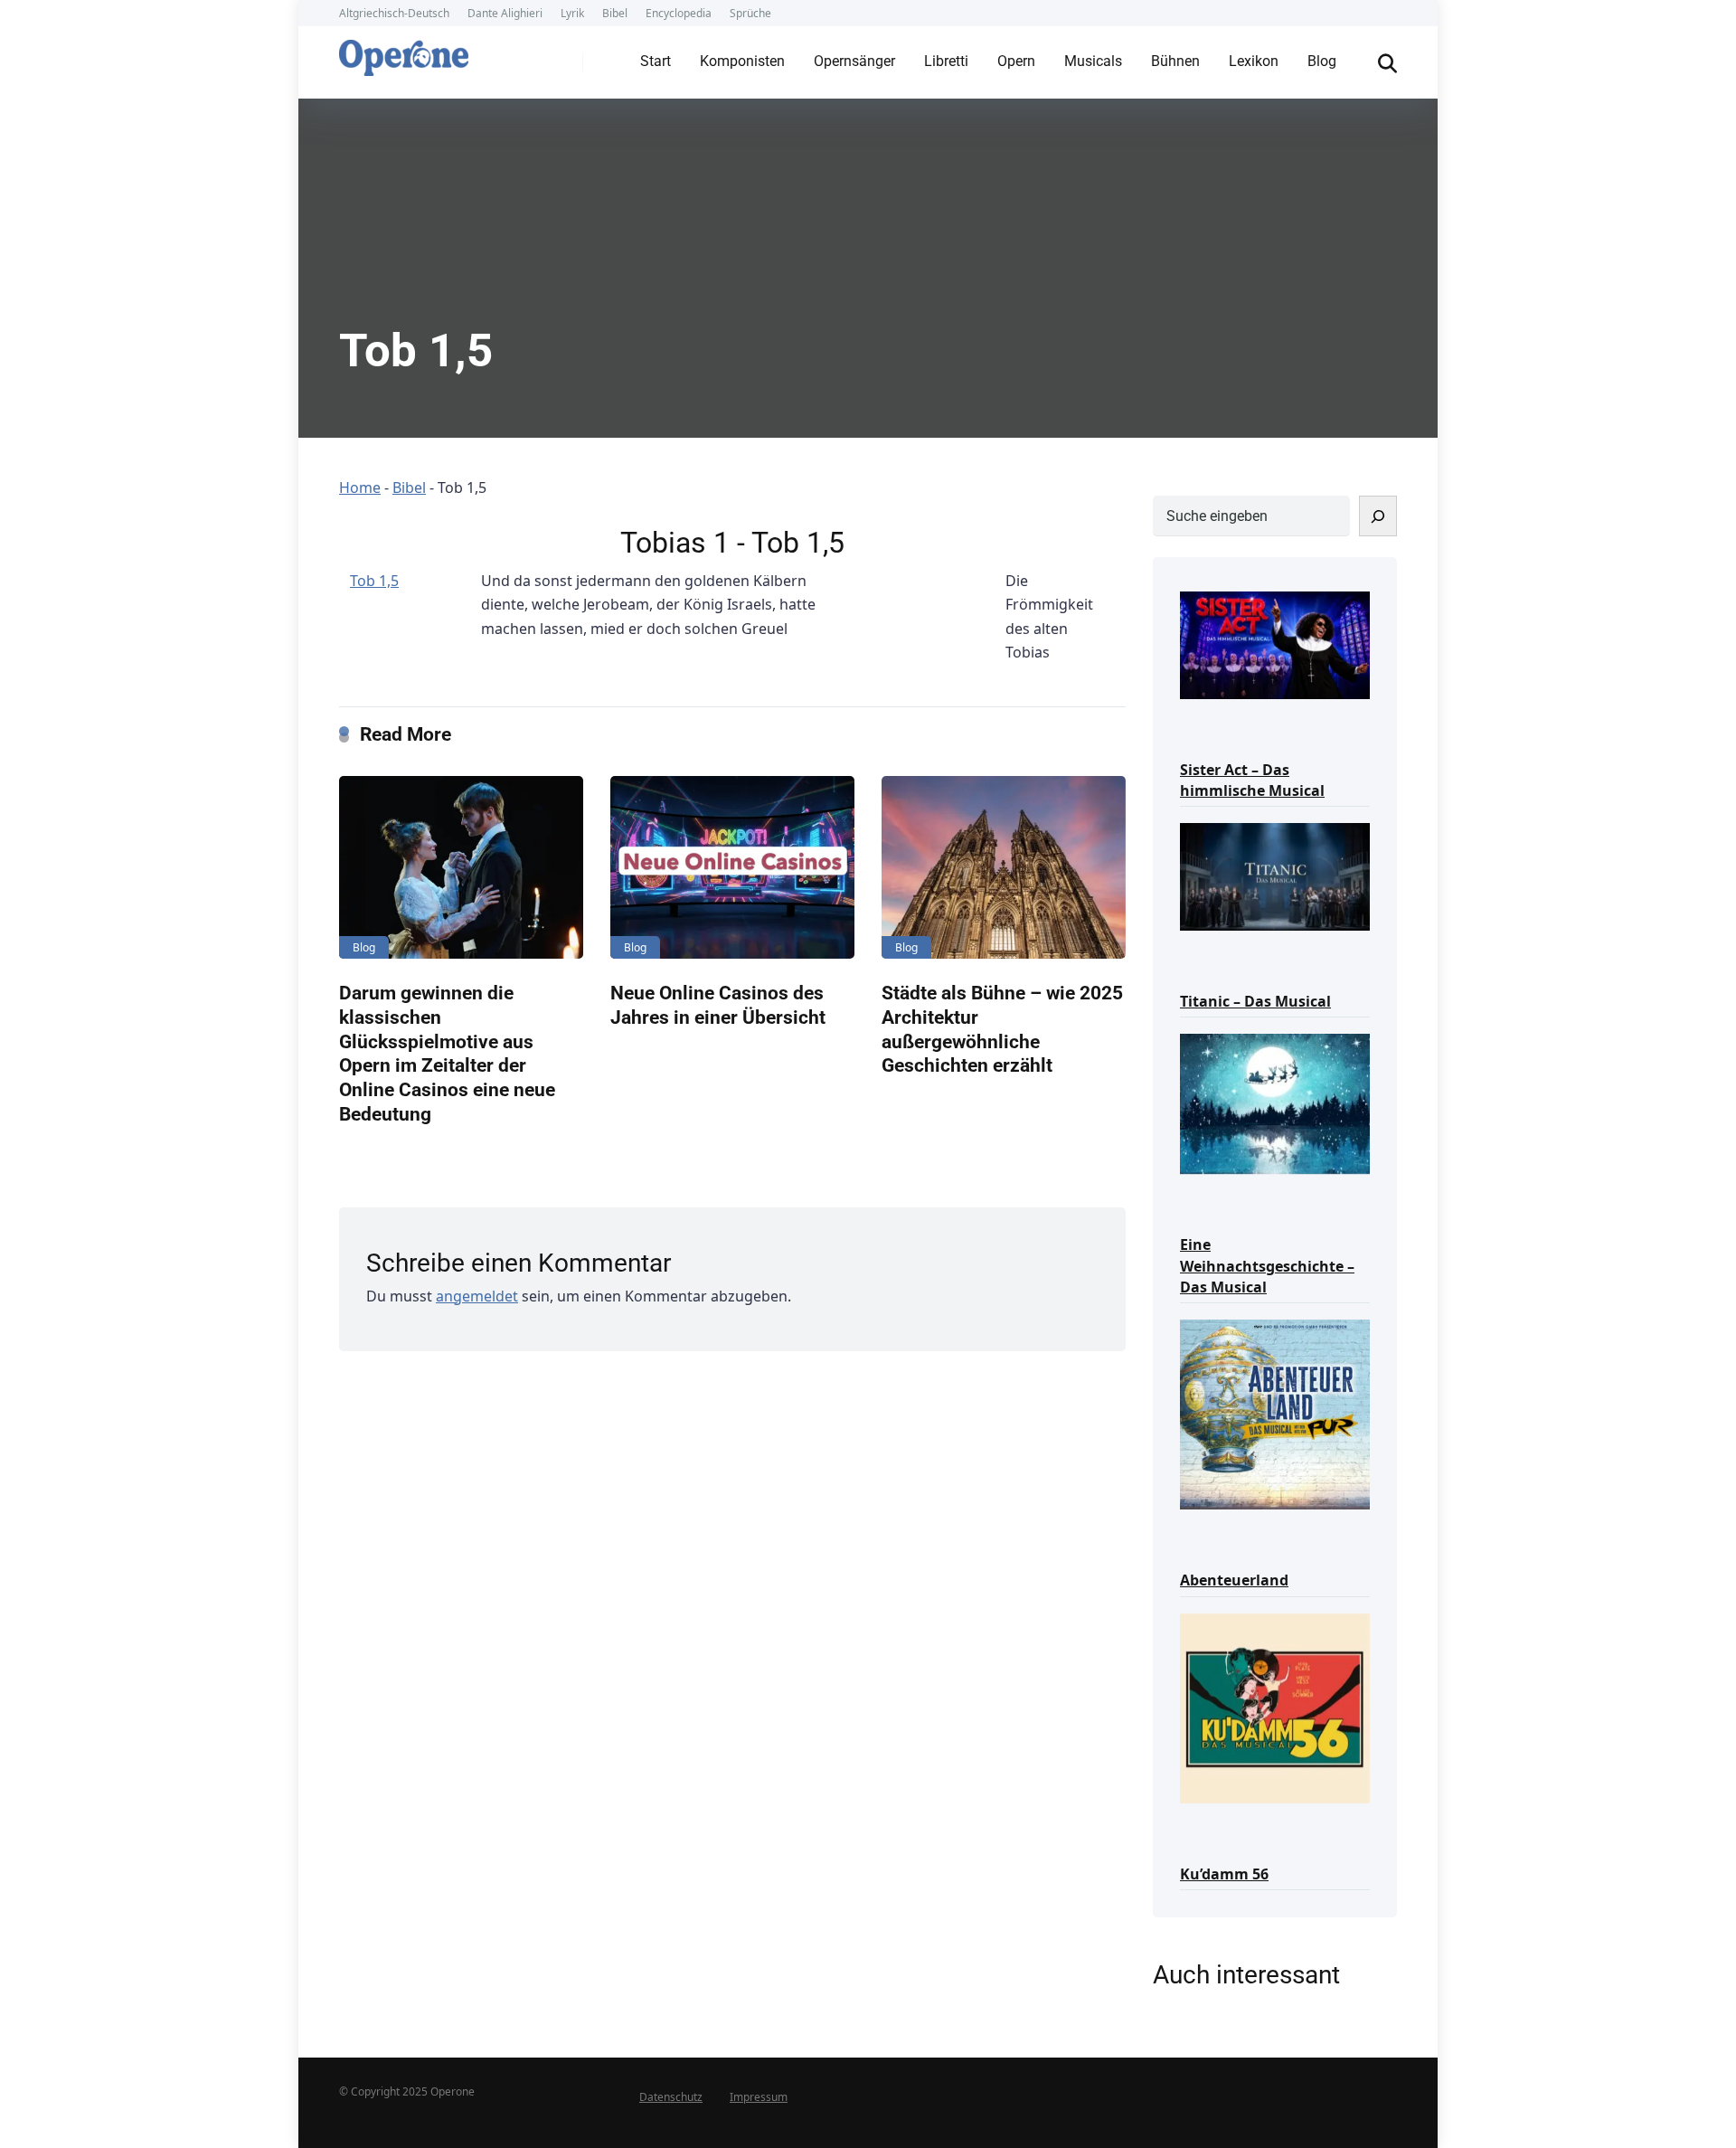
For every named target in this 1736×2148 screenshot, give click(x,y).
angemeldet (477, 1296)
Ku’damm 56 (1224, 1874)
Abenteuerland (1234, 1580)
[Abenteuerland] (1275, 1413)
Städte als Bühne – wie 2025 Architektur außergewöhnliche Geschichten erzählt (1002, 1029)
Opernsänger (854, 61)
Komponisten (742, 61)
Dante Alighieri (505, 13)
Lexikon (1254, 61)
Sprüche (750, 13)
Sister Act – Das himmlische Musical (1252, 780)
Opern (1016, 61)
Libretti (946, 61)
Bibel (615, 13)
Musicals (1093, 61)
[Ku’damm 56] (1275, 1707)
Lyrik (572, 13)
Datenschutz (671, 2097)
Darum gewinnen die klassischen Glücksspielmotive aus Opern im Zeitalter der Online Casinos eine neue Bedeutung (447, 1053)
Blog (1322, 61)
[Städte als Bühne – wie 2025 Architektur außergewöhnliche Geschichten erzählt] (1004, 868)
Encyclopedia (679, 13)
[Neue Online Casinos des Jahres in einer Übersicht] (732, 868)
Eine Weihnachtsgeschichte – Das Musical (1267, 1265)
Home (360, 487)
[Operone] (404, 53)
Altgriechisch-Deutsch (394, 13)
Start (656, 61)
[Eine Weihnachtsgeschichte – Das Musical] (1275, 1102)
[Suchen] (1378, 516)
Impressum (759, 2097)
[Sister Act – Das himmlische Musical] (1275, 643)
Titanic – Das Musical (1255, 1001)
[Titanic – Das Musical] (1275, 875)
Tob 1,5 (374, 581)
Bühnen (1175, 61)
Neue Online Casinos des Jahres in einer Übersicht (718, 1005)
